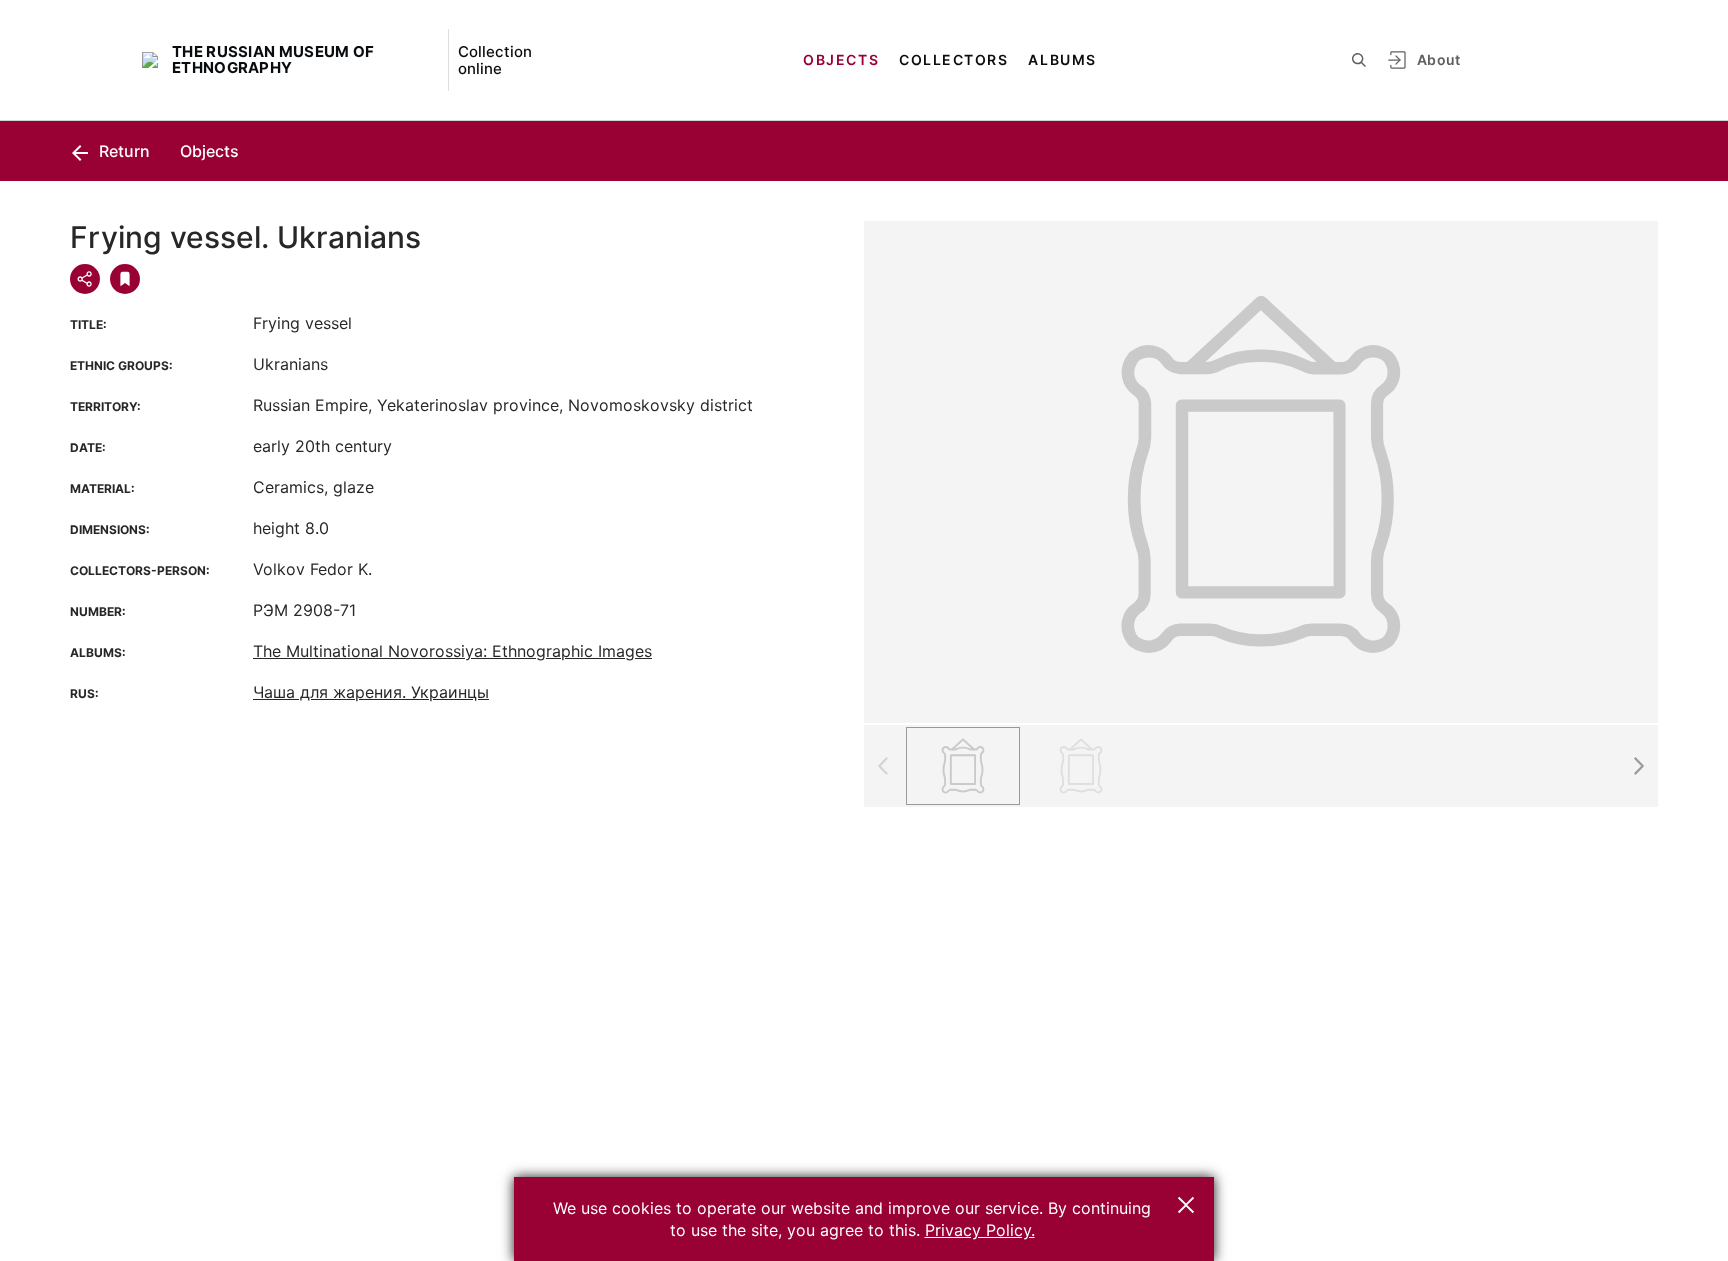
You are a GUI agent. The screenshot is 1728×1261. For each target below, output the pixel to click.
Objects (841, 59)
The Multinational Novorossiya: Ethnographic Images (452, 651)
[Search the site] (1359, 60)
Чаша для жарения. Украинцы (371, 692)
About (1439, 59)
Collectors (953, 59)
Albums (1062, 59)
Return (122, 151)
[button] (1638, 766)
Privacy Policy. (980, 1230)
